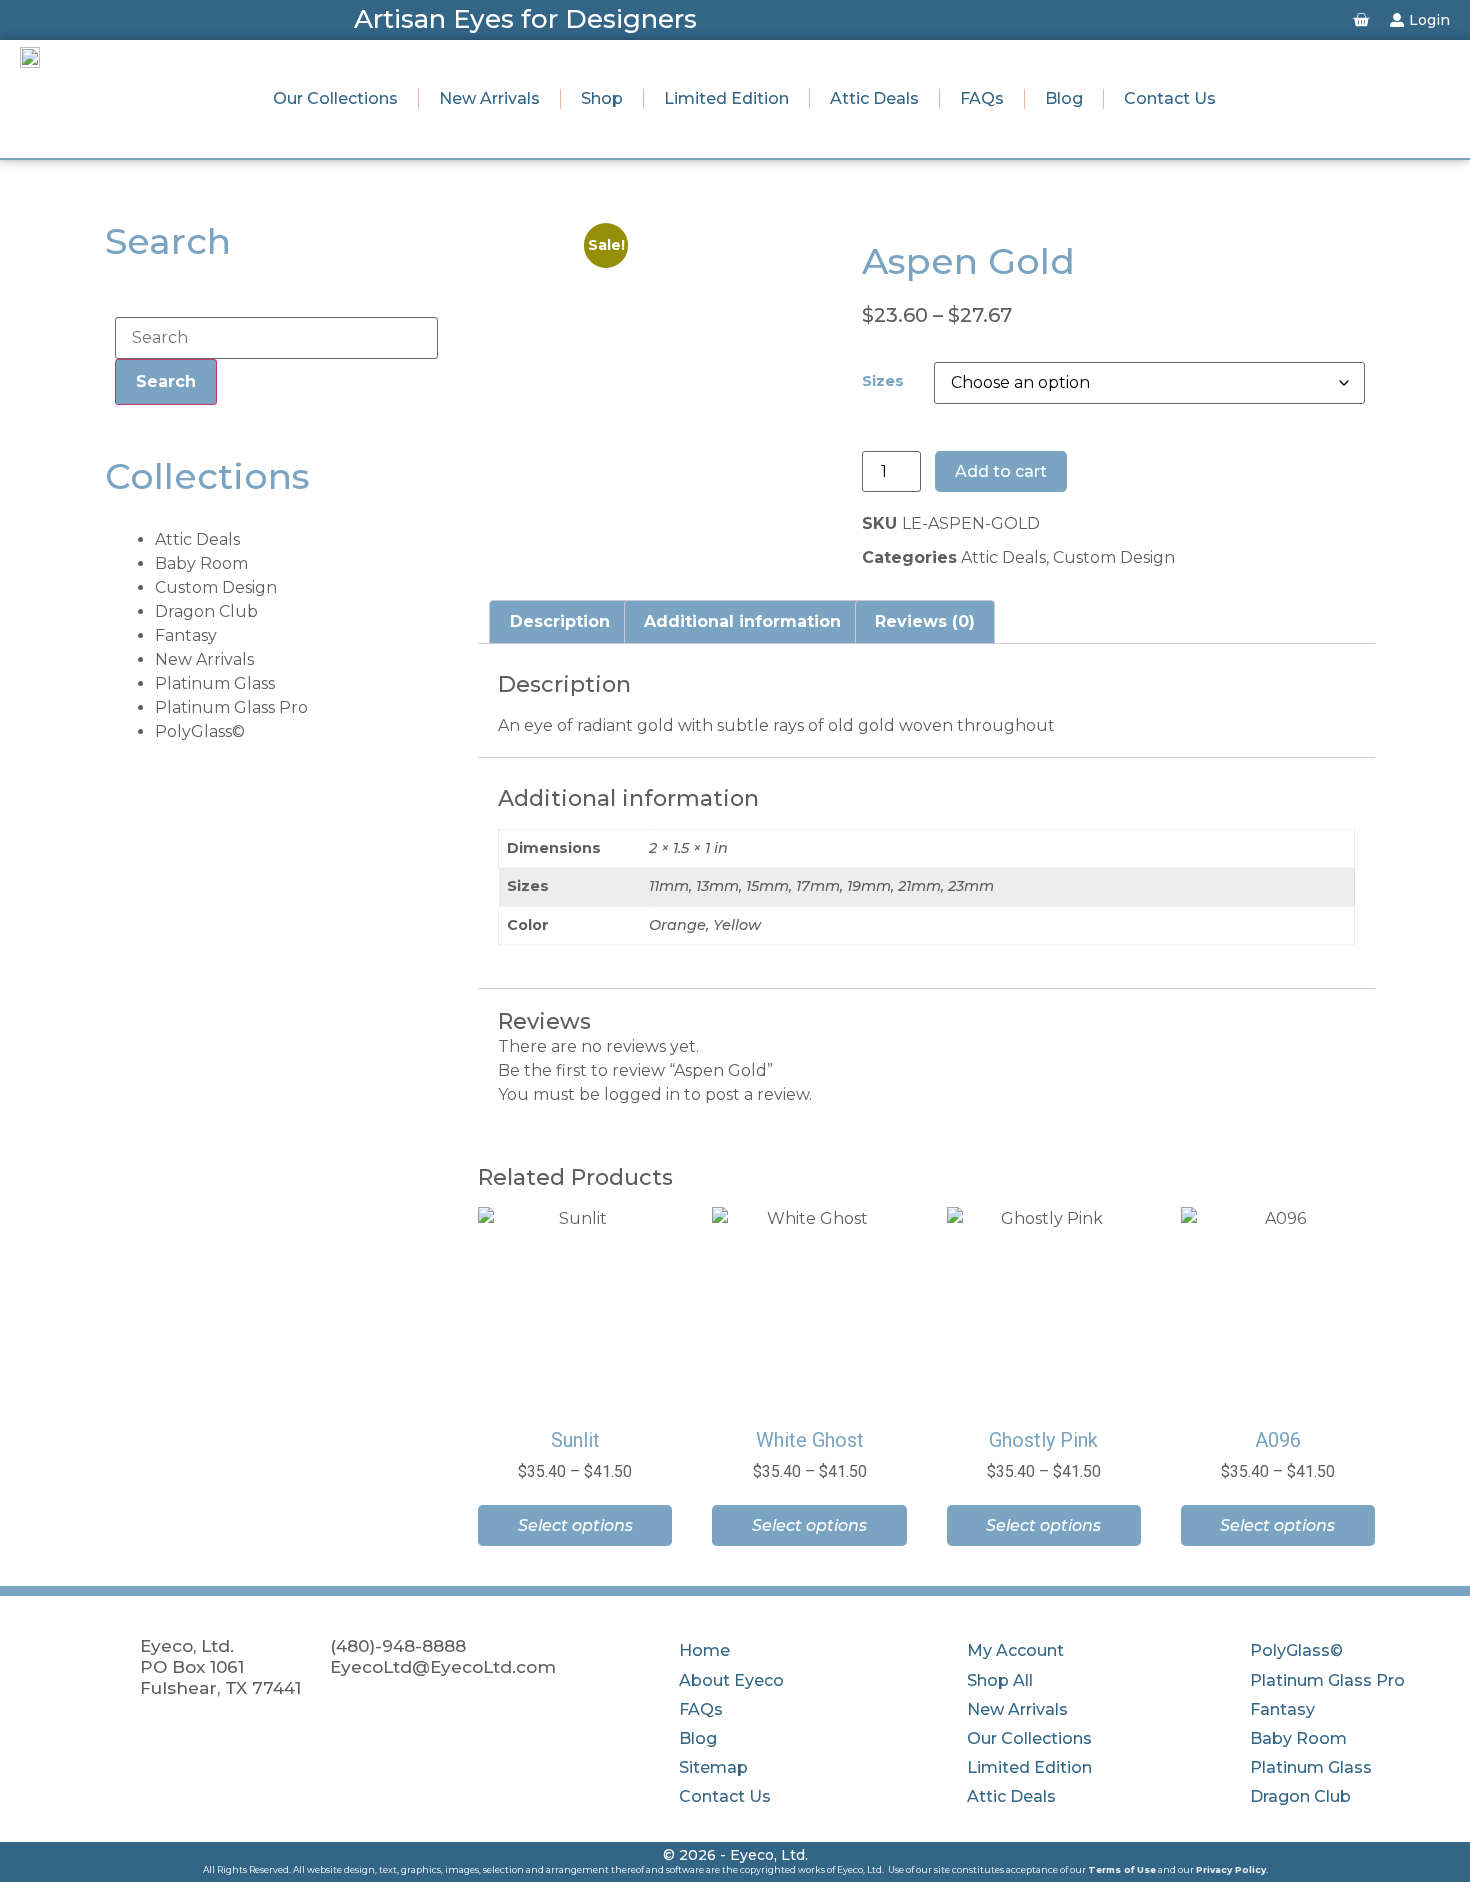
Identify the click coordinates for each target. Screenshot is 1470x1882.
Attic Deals (874, 98)
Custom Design (216, 587)
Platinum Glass (215, 683)
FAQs (982, 98)
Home (704, 1650)
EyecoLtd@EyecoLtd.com (443, 1666)
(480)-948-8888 (398, 1645)
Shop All (1000, 1680)
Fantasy (186, 635)
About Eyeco (731, 1680)
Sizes (883, 381)
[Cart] (1361, 20)
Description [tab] (560, 621)
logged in (642, 1094)
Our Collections (335, 98)
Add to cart (1001, 471)
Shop (602, 98)
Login (1429, 20)
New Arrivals (489, 98)
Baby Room (201, 563)
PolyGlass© (200, 731)
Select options (575, 1525)
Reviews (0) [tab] (925, 621)
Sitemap (713, 1767)
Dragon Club (206, 611)
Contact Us (1170, 98)
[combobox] (276, 338)
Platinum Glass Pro (231, 707)
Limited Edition (726, 98)
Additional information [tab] (742, 621)
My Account (1015, 1650)
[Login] (1397, 20)
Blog (1064, 98)
